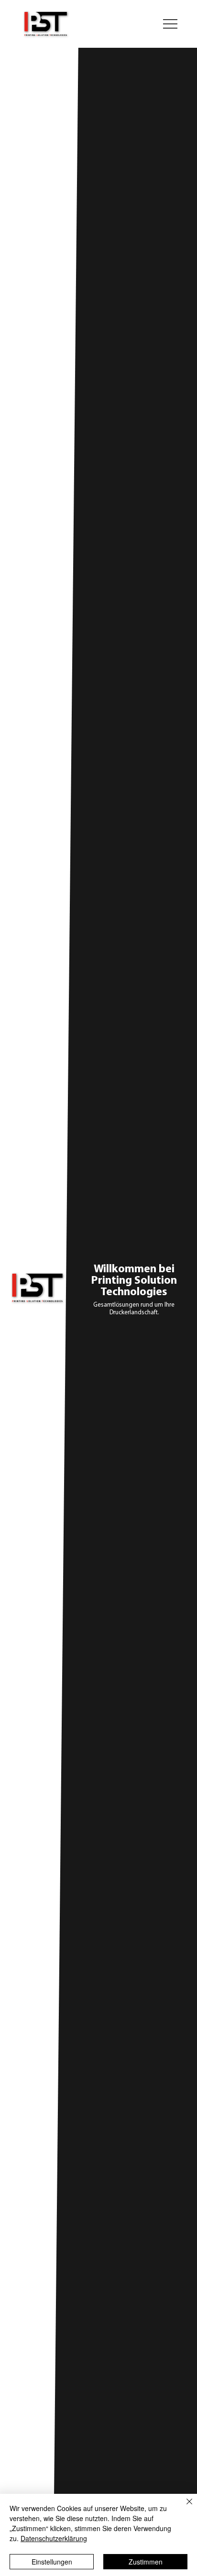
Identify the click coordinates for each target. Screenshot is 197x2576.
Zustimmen (146, 2562)
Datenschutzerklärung (54, 2538)
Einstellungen (52, 2562)
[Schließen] (184, 2507)
